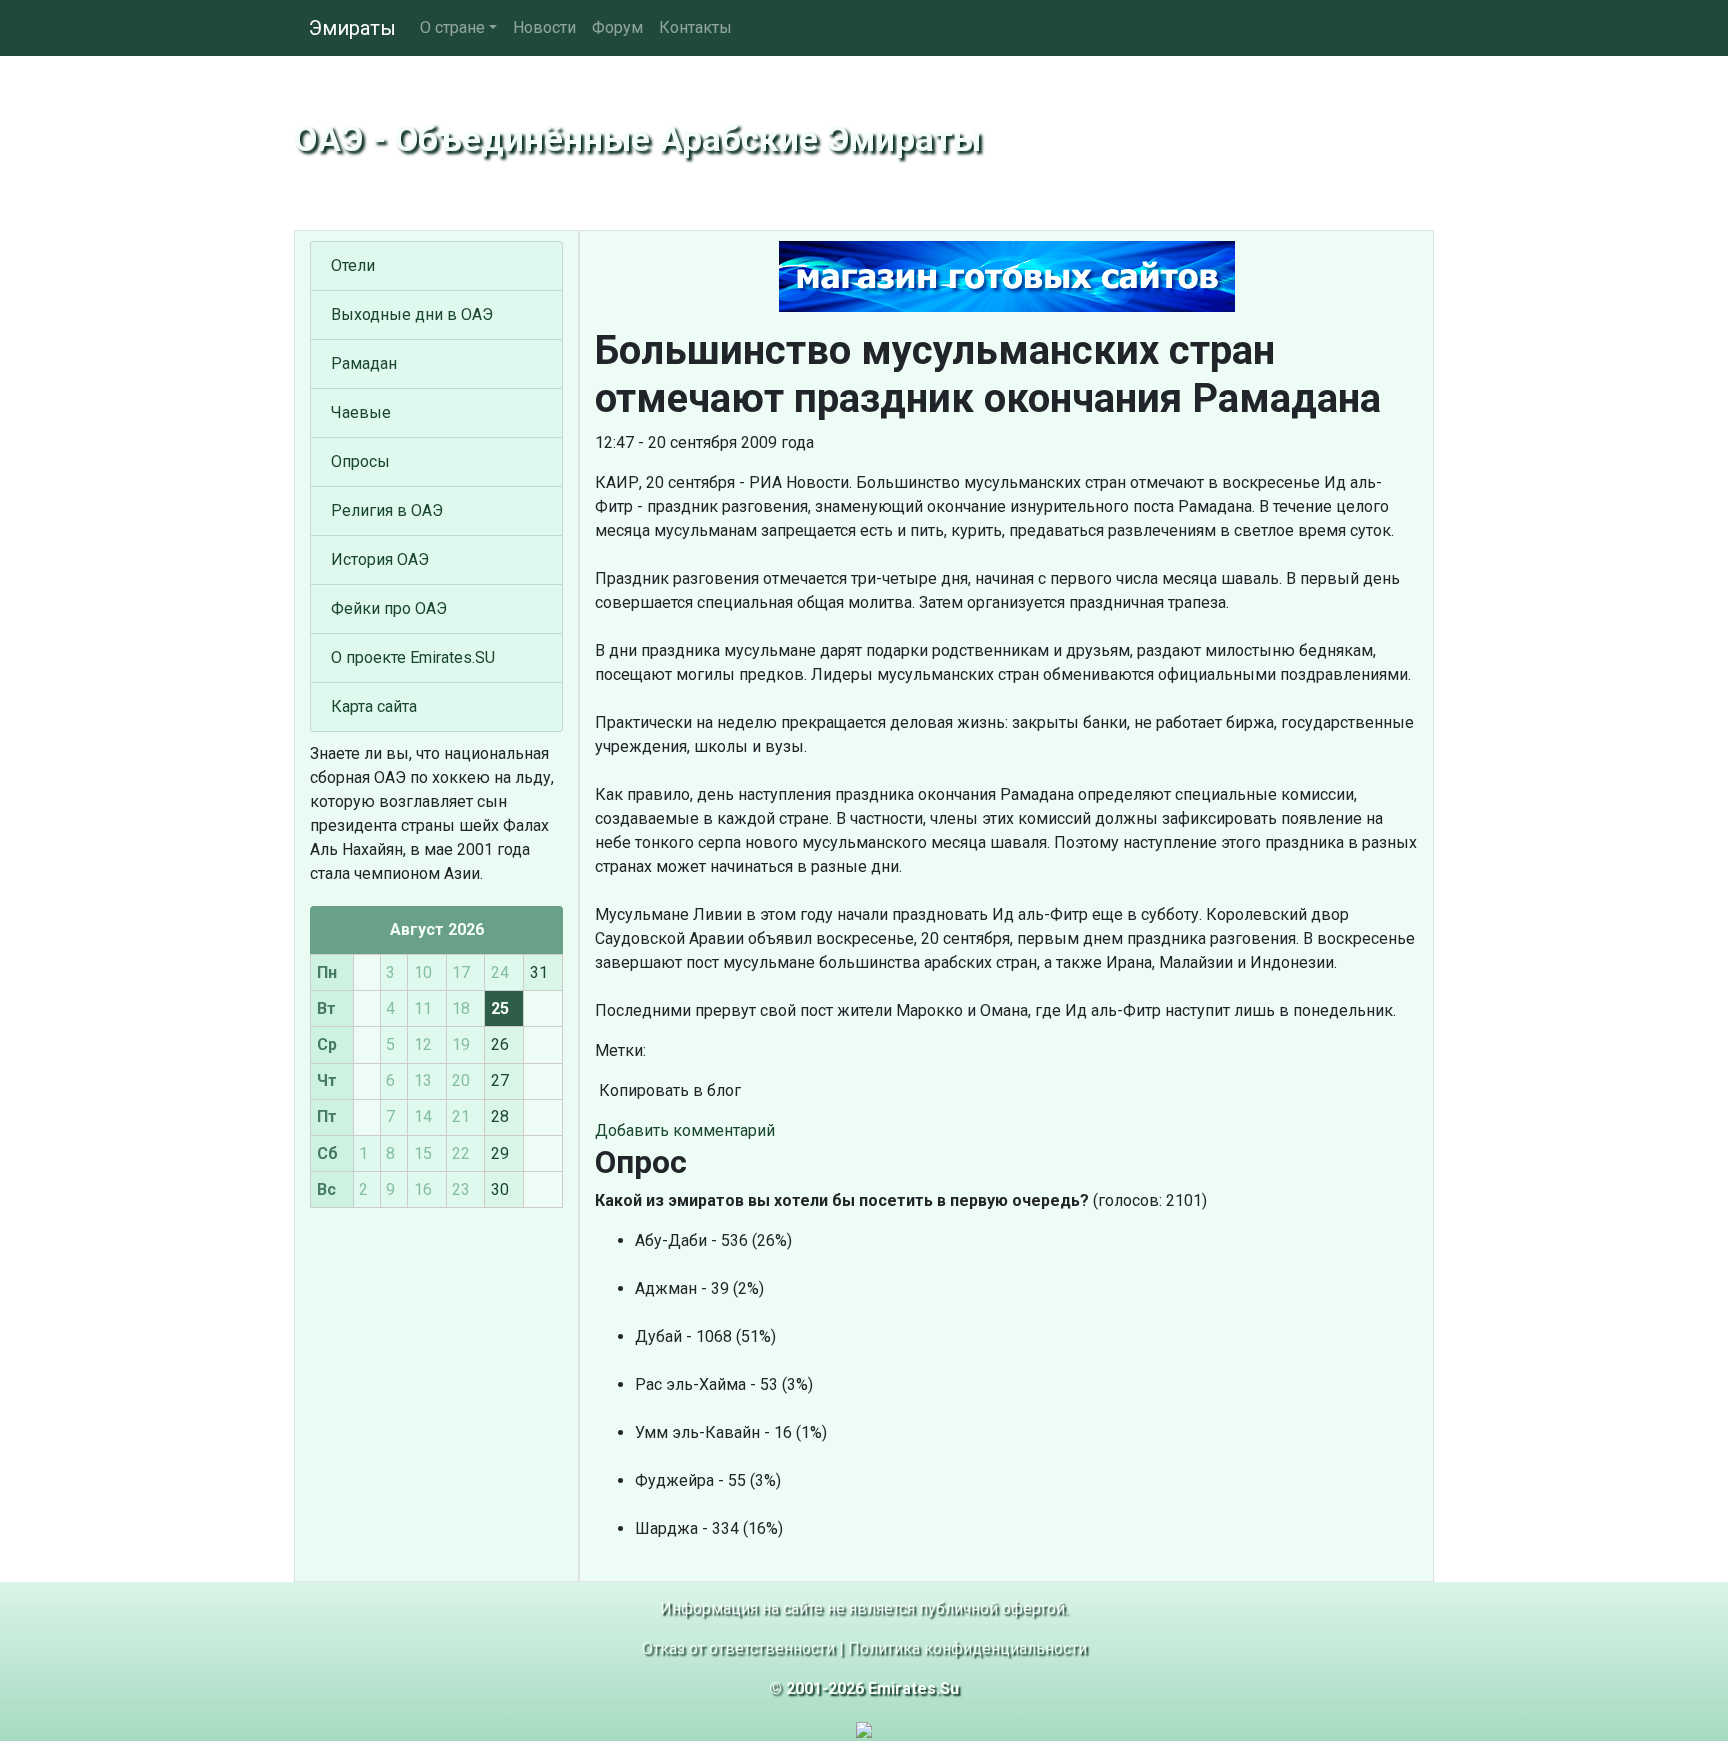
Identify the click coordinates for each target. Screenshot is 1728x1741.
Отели (353, 265)
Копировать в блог (668, 1090)
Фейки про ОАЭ (389, 608)
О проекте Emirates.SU (413, 657)
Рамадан (364, 363)
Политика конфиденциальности (967, 1648)
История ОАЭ (380, 559)
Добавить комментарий (685, 1130)
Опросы (360, 461)
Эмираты (352, 28)
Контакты (695, 27)
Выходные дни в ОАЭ (412, 314)
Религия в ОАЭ (387, 510)
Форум (617, 27)
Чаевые (361, 412)
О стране (452, 27)
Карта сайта (374, 706)
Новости (544, 27)
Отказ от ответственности (738, 1648)
